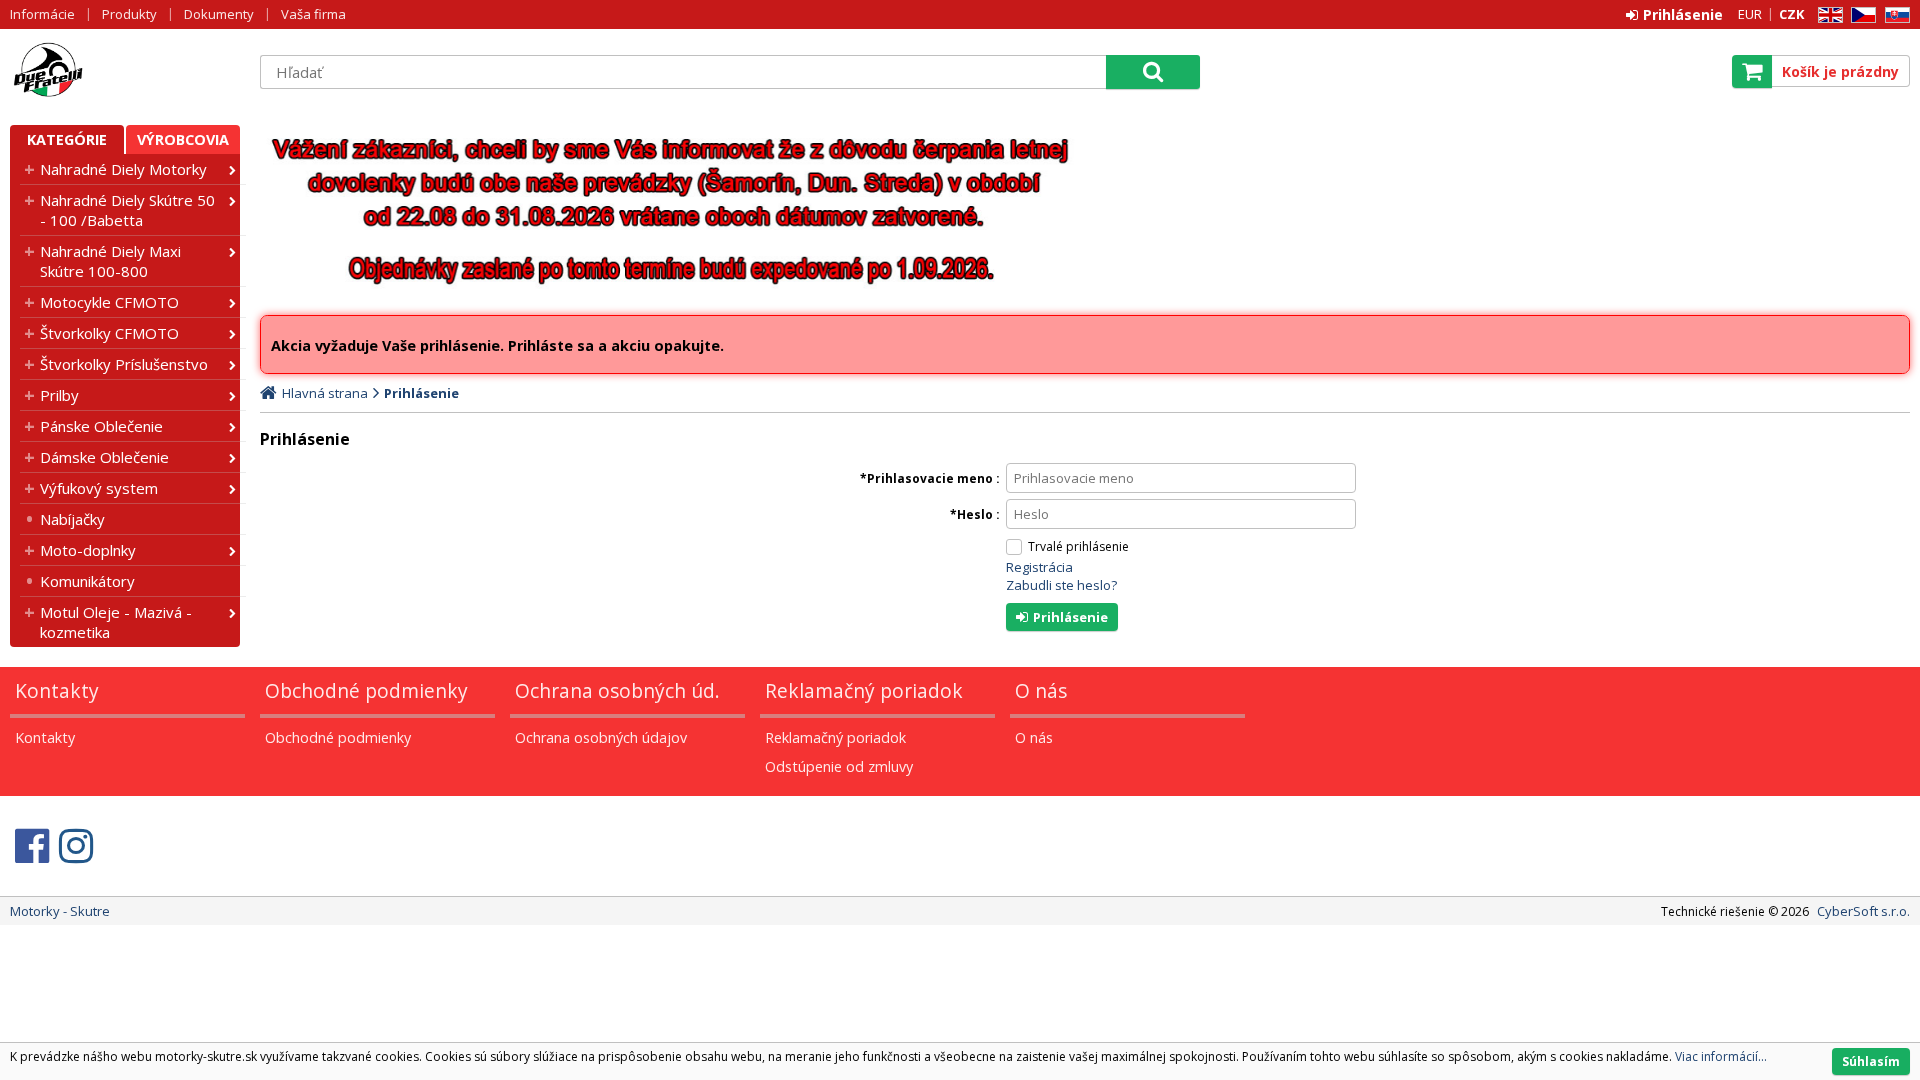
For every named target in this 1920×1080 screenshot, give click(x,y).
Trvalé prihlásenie (1078, 546)
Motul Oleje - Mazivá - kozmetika (116, 622)
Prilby (59, 395)
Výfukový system (99, 488)
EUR (1750, 14)
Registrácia (1039, 567)
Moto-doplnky (88, 550)
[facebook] (32, 846)
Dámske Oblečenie (104, 457)
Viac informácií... (1721, 1056)
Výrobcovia (183, 139)
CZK (1791, 14)
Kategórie (67, 139)
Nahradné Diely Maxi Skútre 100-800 (110, 261)
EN (1827, 15)
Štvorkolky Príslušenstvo (124, 364)
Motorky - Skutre (125, 71)
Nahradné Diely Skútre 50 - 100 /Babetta (127, 210)
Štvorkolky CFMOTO (109, 333)
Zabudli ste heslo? (1061, 585)
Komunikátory (87, 581)
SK (1894, 15)
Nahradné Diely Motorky (123, 169)
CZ (1860, 15)
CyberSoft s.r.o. (1863, 911)
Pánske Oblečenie (101, 426)
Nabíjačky (72, 519)
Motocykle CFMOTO (109, 302)
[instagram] (76, 846)
